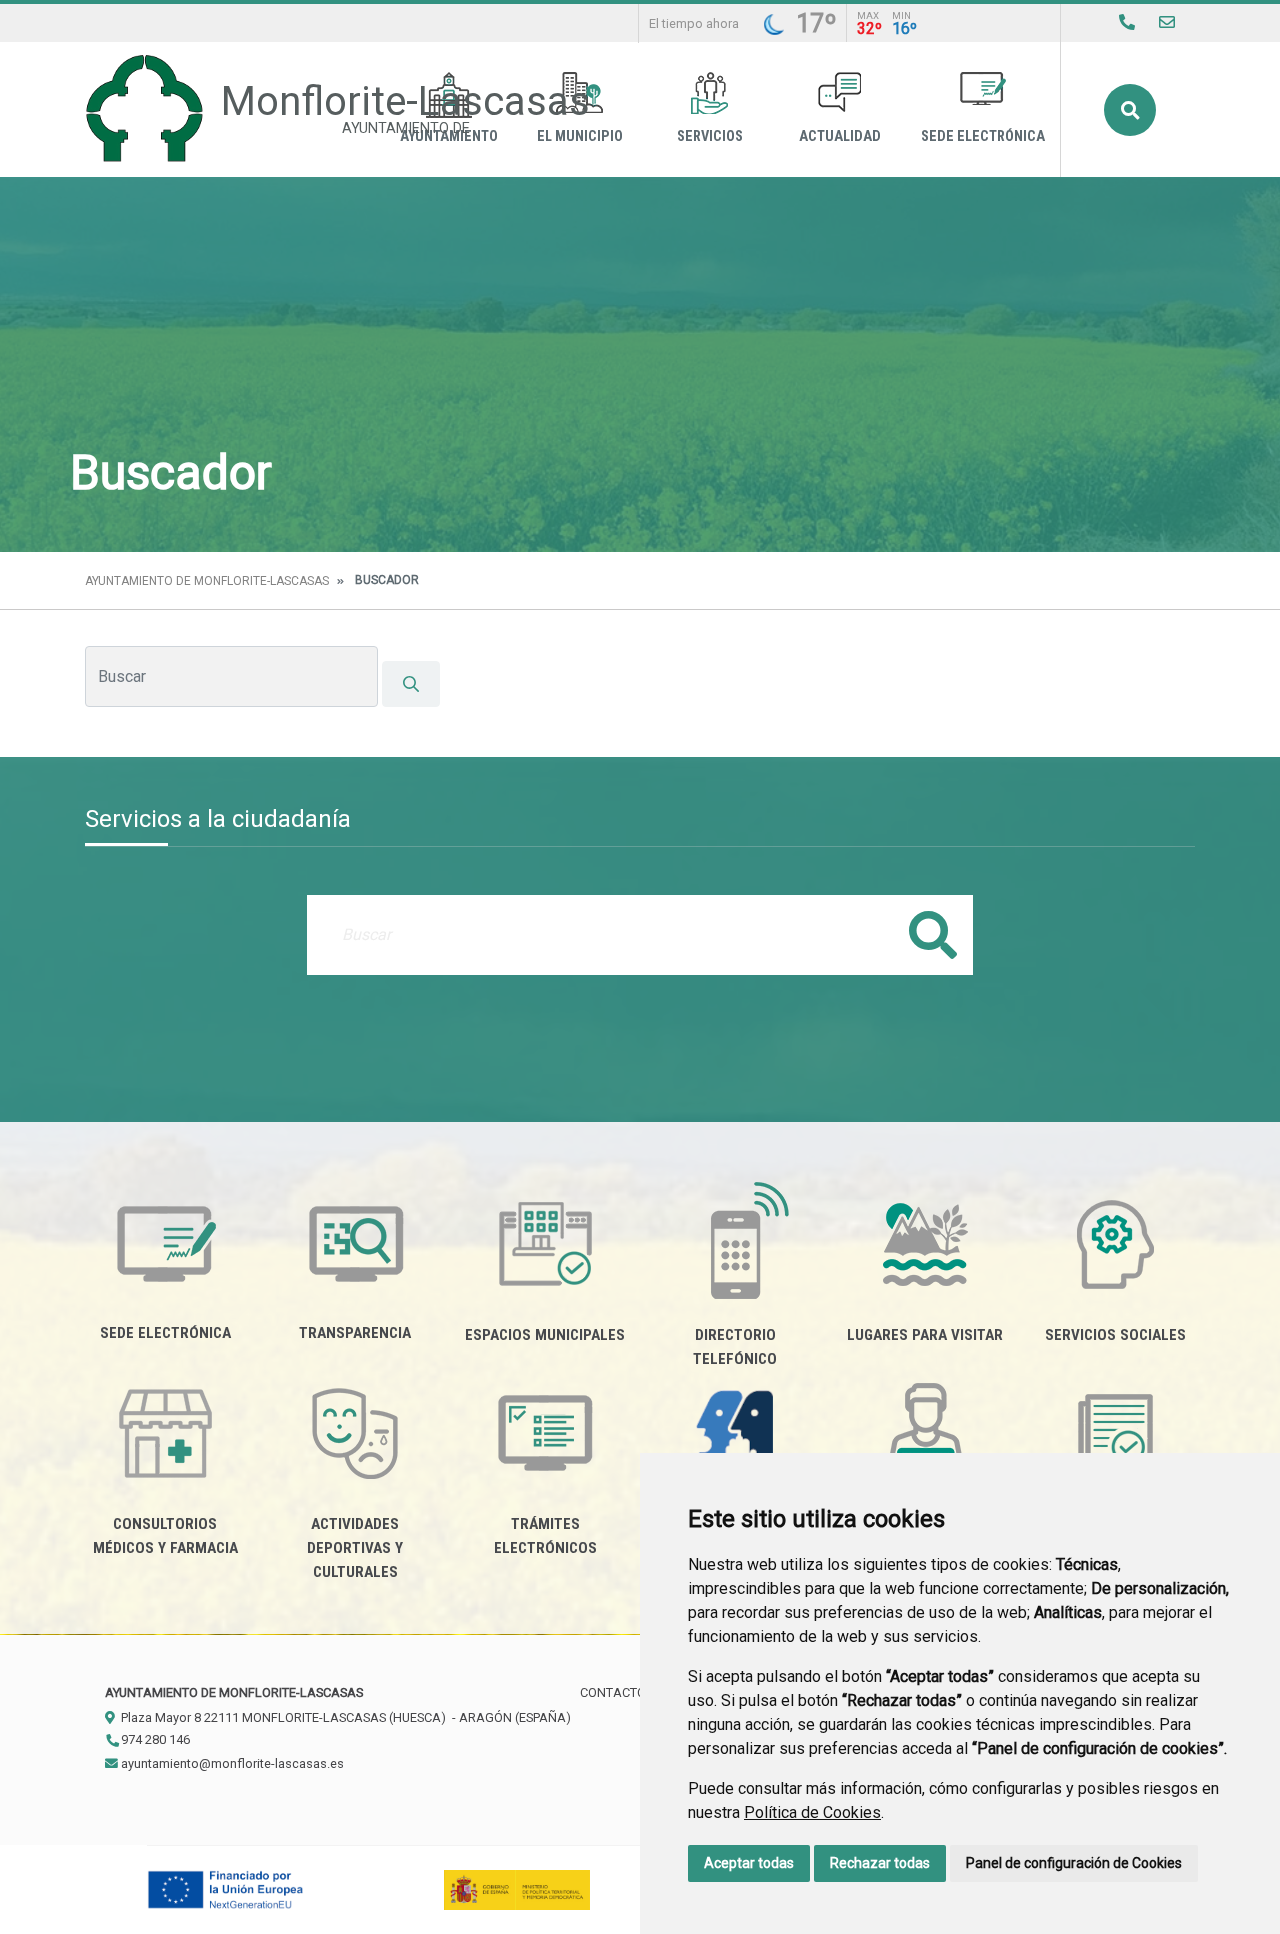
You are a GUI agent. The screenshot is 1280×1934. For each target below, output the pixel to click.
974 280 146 (154, 1739)
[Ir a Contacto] (1167, 22)
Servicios (710, 136)
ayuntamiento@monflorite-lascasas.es (231, 1763)
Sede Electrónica (983, 136)
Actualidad (840, 136)
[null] (411, 684)
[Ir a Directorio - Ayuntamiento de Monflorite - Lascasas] (1127, 22)
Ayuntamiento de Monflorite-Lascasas (207, 581)
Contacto (613, 1692)
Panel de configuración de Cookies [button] (1074, 1863)
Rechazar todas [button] (880, 1863)
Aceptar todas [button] (749, 1863)
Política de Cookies (812, 1812)
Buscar (1130, 110)
